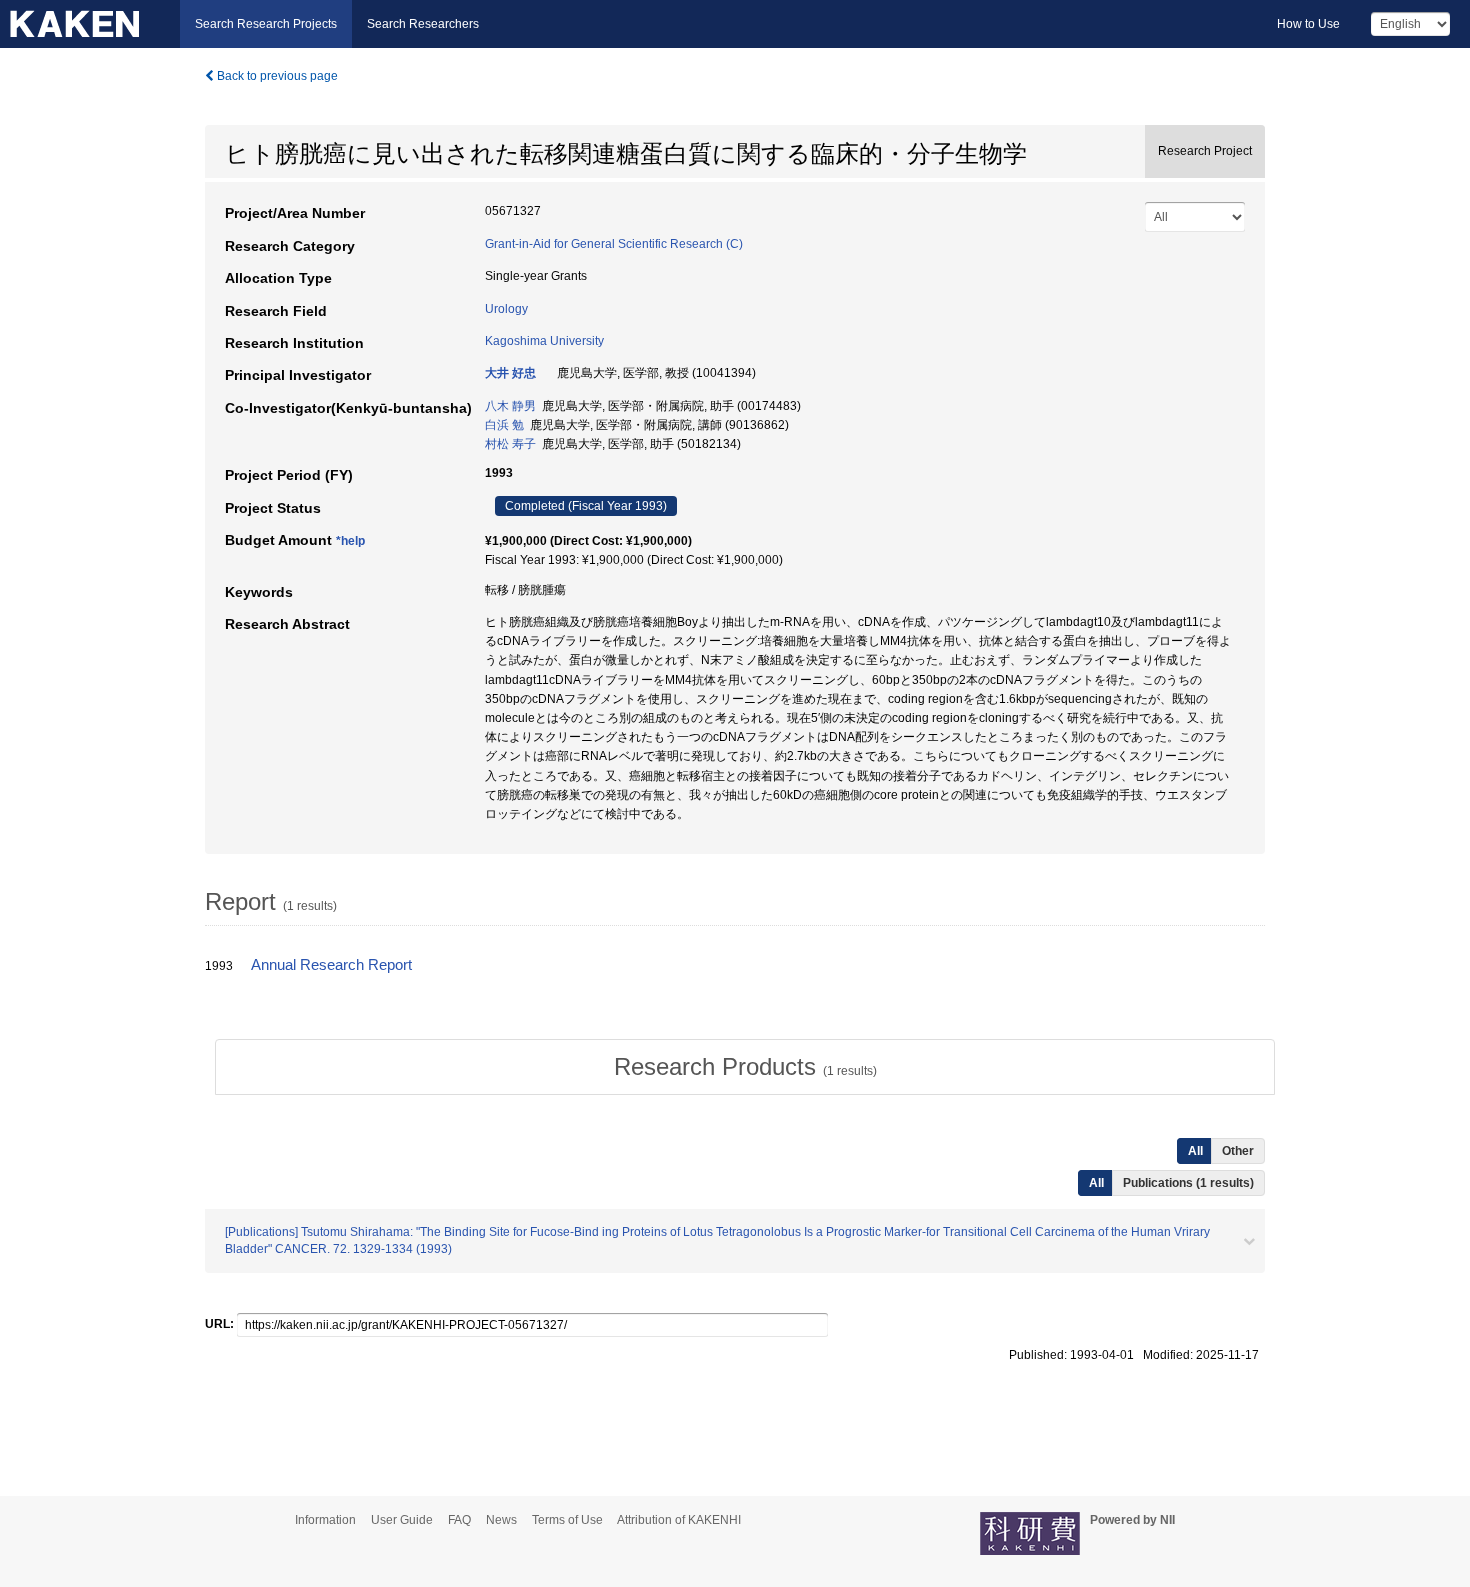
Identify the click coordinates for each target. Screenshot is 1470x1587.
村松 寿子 (510, 444)
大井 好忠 (510, 373)
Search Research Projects (266, 24)
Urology (506, 309)
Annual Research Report (331, 965)
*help (350, 541)
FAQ (459, 1520)
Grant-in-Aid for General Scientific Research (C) (614, 244)
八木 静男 (510, 406)
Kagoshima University (544, 341)
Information (325, 1520)
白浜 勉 (504, 425)
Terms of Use (567, 1520)
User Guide (402, 1520)
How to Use (1308, 24)
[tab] (745, 1067)
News (501, 1520)
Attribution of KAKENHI (679, 1520)
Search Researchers (423, 24)
